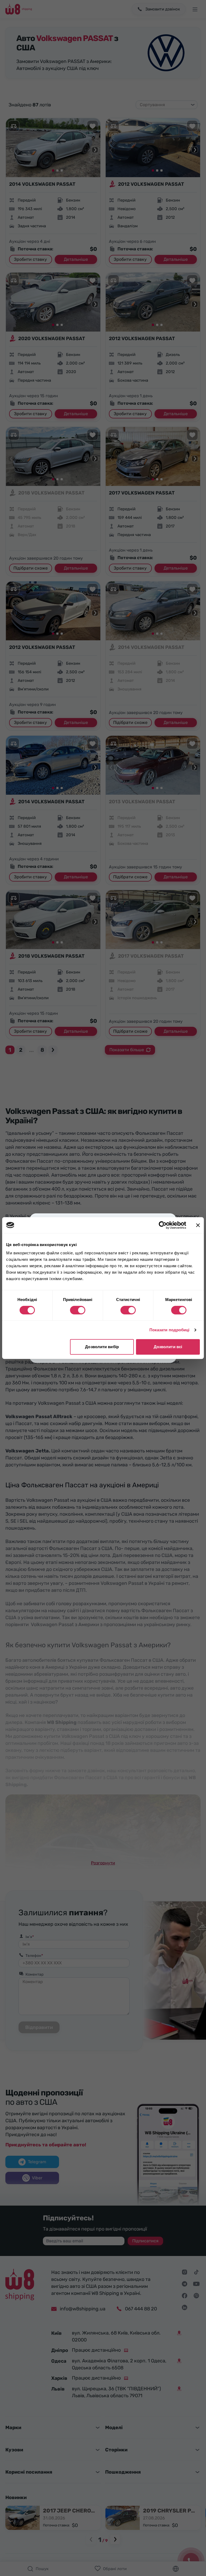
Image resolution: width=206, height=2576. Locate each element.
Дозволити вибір (102, 1347)
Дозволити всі (168, 1347)
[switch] (78, 1310)
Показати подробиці (170, 1330)
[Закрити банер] (198, 1225)
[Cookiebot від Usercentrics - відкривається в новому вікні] (163, 1225)
